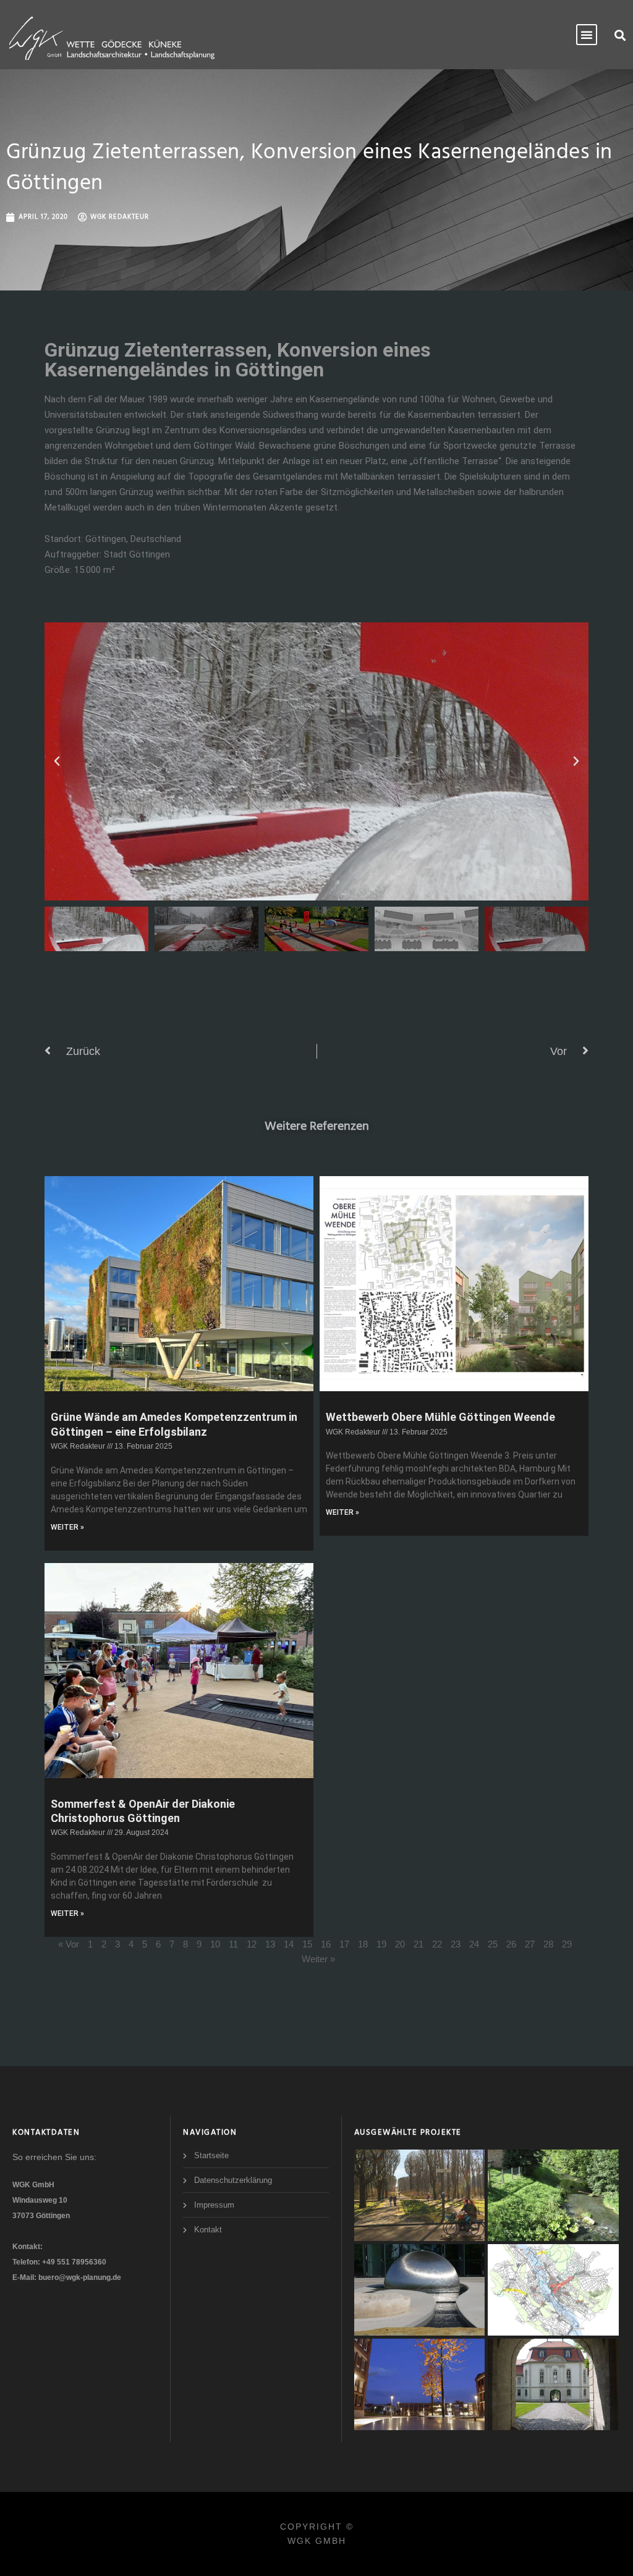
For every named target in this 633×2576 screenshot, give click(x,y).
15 (307, 1944)
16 (326, 1944)
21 (418, 1944)
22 (437, 1944)
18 (363, 1944)
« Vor (69, 1944)
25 (493, 1944)
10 (215, 1944)
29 (567, 1944)
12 (252, 1944)
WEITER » (67, 1527)
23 (456, 1944)
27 (530, 1944)
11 (233, 1944)
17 (344, 1944)
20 (400, 1944)
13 (270, 1944)
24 (474, 1944)
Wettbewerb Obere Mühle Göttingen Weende (440, 1417)
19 (381, 1944)
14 (289, 1944)
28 (548, 1944)
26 (511, 1944)
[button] (620, 35)
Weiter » (318, 1959)
